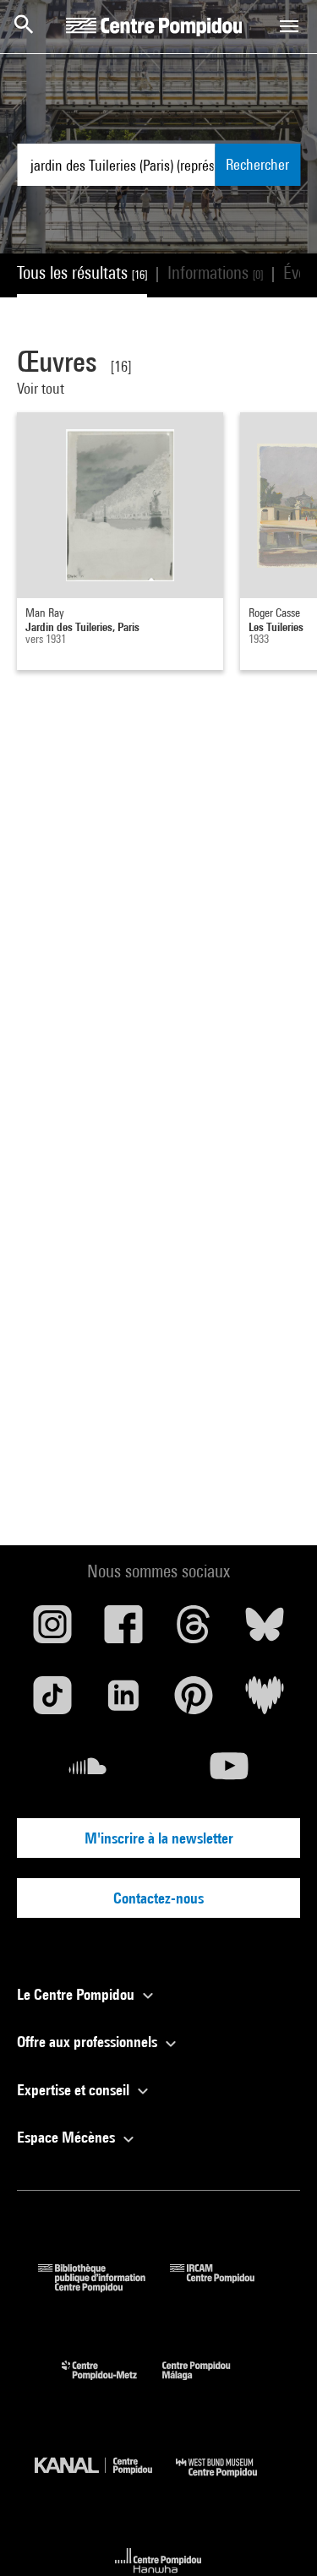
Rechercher (257, 164)
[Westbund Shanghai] (229, 2481)
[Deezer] (265, 1702)
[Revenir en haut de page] (277, 2536)
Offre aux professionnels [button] (89, 2042)
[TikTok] (52, 1702)
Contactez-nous (158, 1898)
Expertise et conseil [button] (75, 2090)
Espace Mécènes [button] (68, 2137)
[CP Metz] (112, 2384)
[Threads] (194, 1631)
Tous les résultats (82, 272)
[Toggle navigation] (289, 26)
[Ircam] (225, 2287)
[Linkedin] (123, 1702)
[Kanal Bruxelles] (106, 2481)
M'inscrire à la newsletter (159, 1838)
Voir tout (42, 388)
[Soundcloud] (88, 1773)
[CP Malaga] (209, 2384)
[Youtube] (230, 1773)
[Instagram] (52, 1631)
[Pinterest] (194, 1702)
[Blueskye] (265, 1631)
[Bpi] (104, 2287)
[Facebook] (123, 1631)
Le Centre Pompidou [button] (77, 1994)
